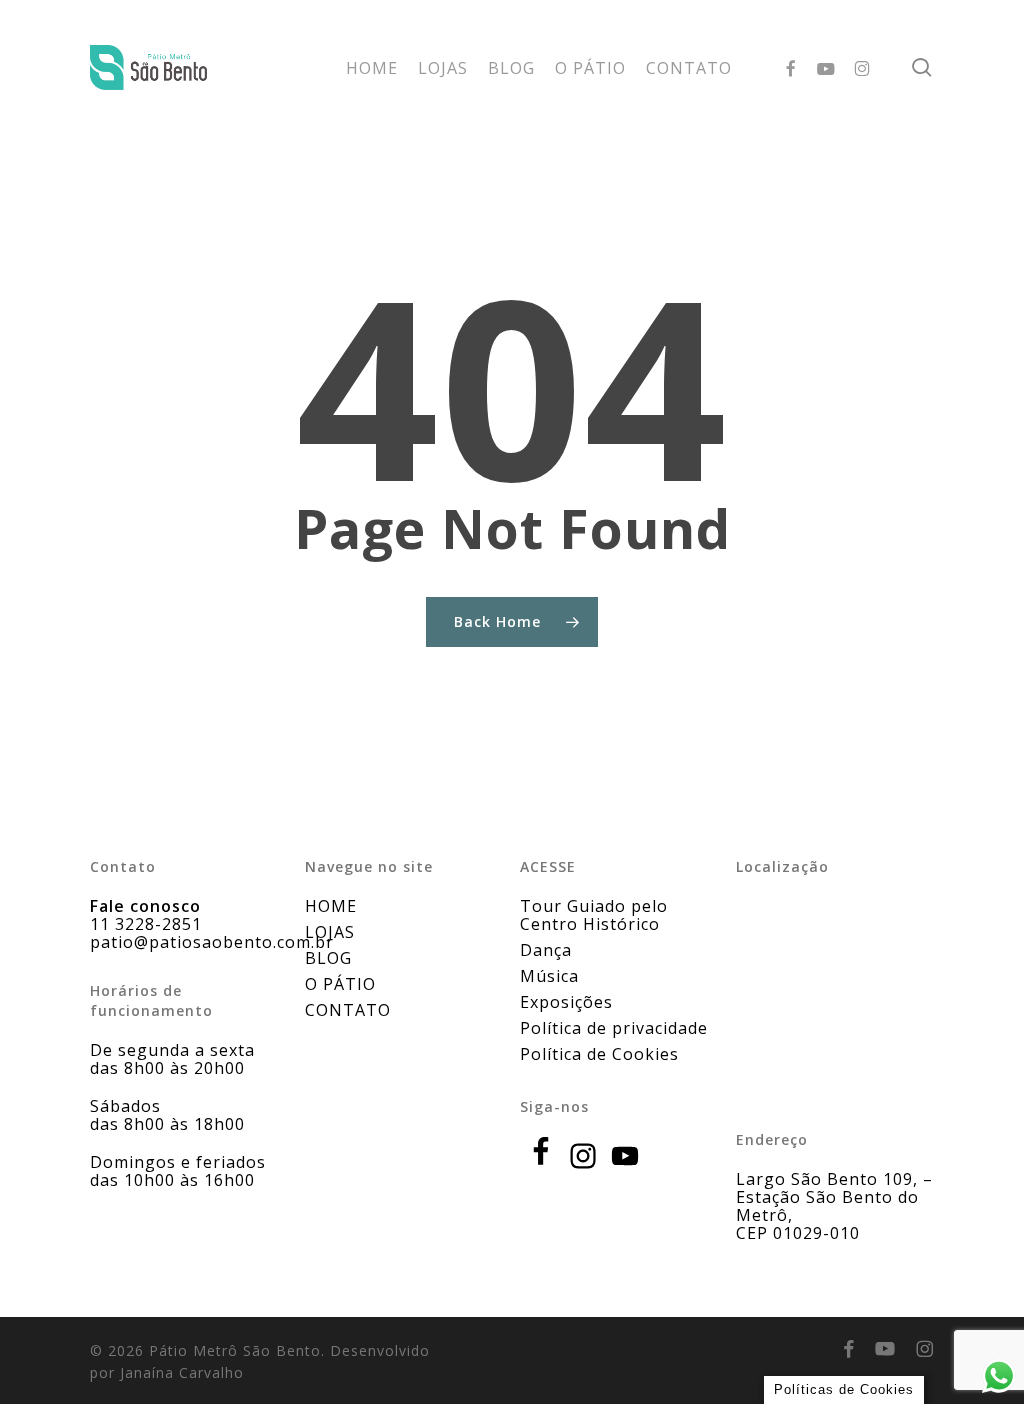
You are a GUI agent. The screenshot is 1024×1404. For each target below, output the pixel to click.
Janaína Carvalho (182, 1372)
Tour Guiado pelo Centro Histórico (594, 915)
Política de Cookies (599, 1054)
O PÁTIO (340, 984)
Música (549, 976)
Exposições (566, 1002)
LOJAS (330, 932)
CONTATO (348, 1010)
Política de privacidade (614, 1028)
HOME (331, 906)
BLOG (328, 958)
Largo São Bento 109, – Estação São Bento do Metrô (834, 1197)
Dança (546, 950)
